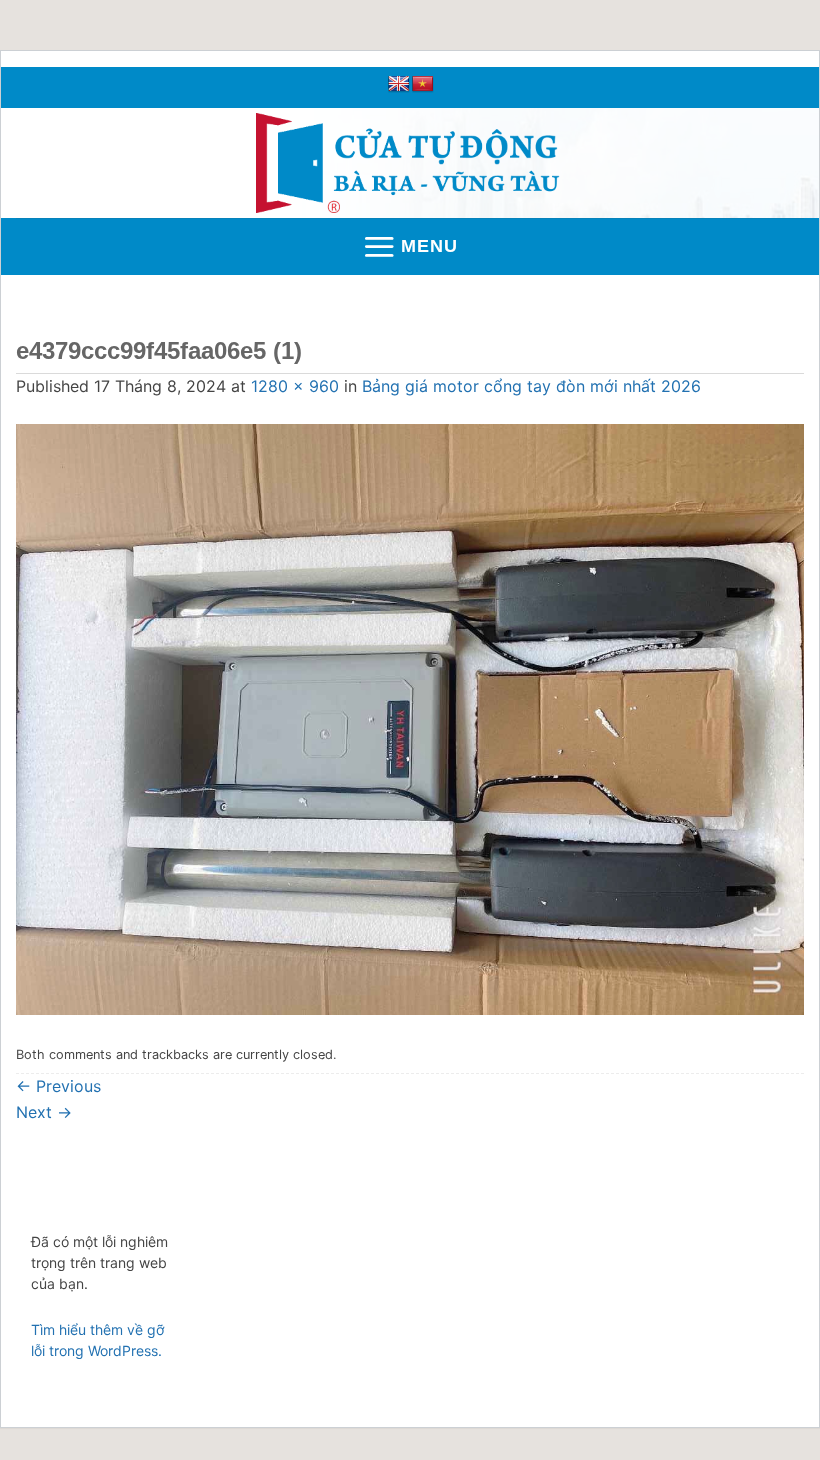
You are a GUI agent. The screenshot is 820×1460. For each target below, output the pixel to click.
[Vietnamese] (423, 84)
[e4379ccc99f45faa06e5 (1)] (410, 718)
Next (44, 1112)
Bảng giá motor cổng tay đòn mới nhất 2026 (531, 386)
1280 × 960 (295, 386)
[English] (399, 84)
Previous (58, 1086)
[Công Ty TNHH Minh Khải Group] (410, 163)
